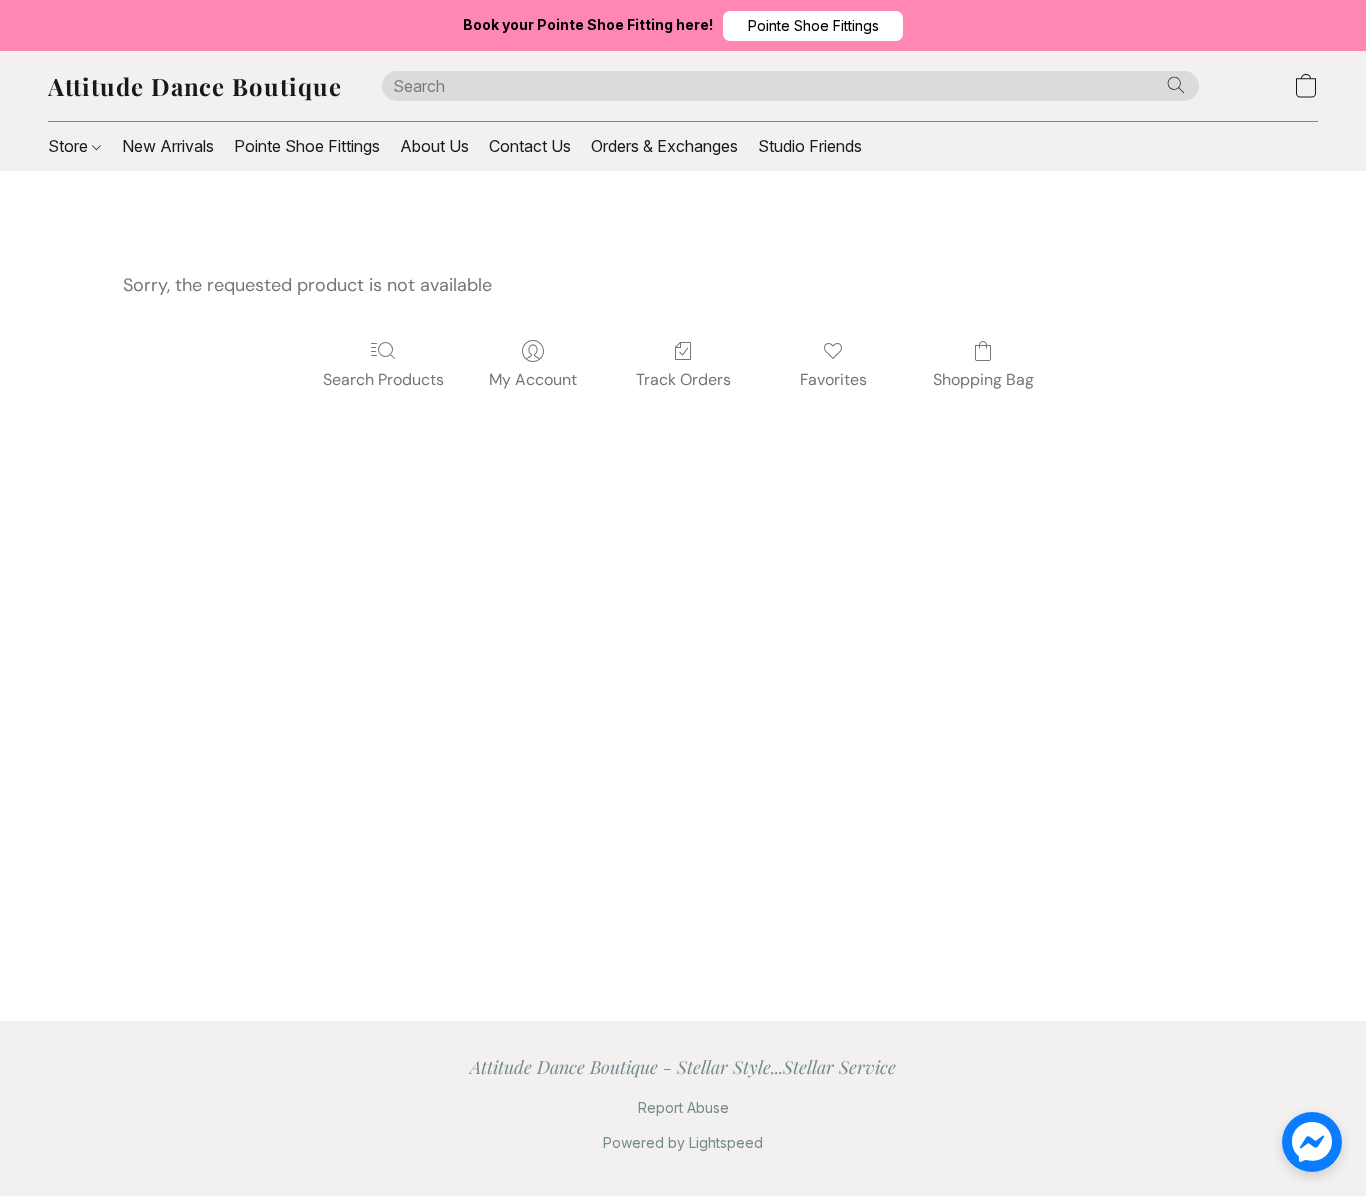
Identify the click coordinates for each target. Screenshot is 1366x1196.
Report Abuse (683, 1107)
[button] (813, 26)
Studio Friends (810, 146)
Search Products (383, 379)
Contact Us (530, 146)
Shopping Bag (983, 379)
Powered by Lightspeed (683, 1142)
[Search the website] (1176, 85)
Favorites (833, 379)
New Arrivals (168, 146)
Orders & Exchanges (664, 146)
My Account (533, 379)
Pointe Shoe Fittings (307, 146)
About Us (434, 146)
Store (70, 146)
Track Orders (683, 379)
